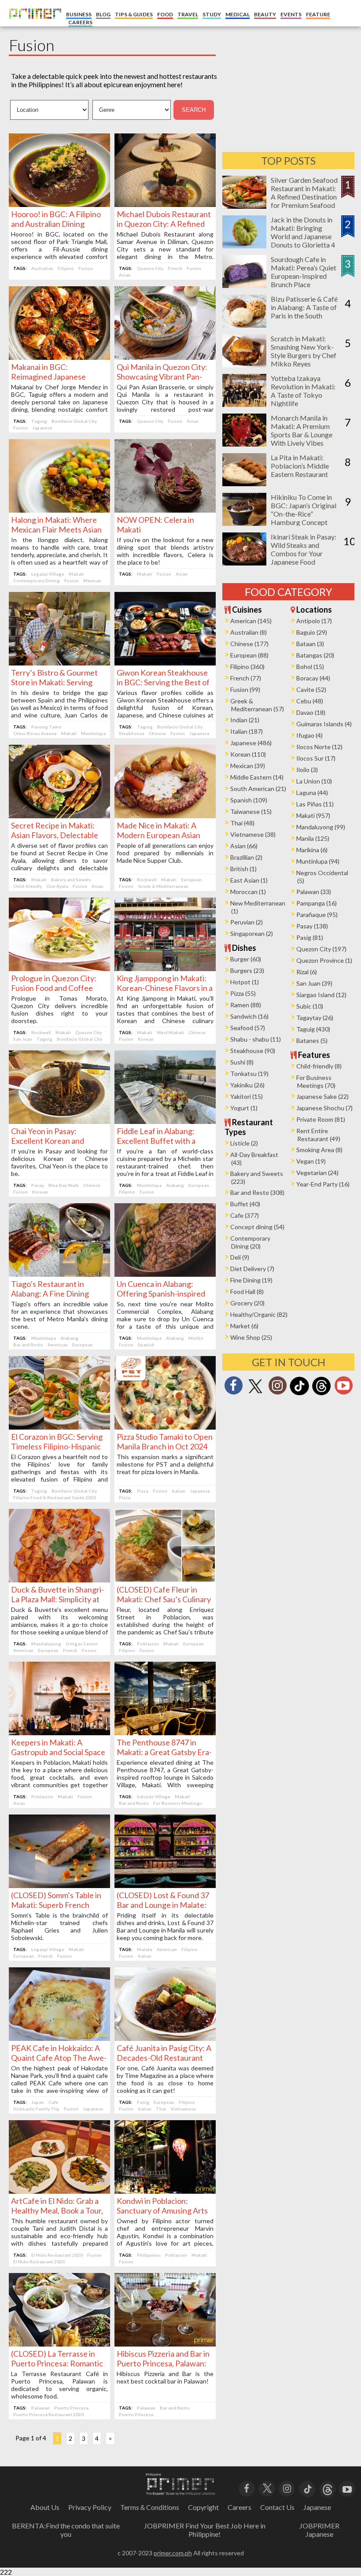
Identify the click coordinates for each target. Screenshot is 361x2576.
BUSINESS (79, 14)
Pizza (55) (243, 993)
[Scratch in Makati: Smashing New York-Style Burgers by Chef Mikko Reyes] (244, 364)
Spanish (146, 1345)
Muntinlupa (93, 733)
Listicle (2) (244, 1143)
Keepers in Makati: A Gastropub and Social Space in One (58, 1752)
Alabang (175, 1185)
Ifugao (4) (309, 735)
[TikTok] (299, 1394)
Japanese (42, 428)
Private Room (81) (321, 1119)
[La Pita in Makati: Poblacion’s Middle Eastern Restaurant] (244, 483)
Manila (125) (313, 838)
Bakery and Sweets (71, 880)
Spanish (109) (249, 800)
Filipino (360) (247, 667)
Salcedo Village (154, 1796)
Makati (76, 574)
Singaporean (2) (252, 933)
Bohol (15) (310, 667)
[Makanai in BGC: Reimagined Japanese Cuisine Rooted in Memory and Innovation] (59, 357)
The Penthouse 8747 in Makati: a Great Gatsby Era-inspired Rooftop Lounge (164, 1752)
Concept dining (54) (257, 1227)
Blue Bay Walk (64, 1185)
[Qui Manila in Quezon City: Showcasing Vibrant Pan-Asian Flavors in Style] (165, 357)
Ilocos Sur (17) (316, 758)
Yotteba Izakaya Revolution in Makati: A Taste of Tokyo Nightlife (303, 391)
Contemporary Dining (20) (250, 1242)
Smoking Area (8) (319, 1150)
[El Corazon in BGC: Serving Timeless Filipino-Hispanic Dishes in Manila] (59, 1427)
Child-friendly (28, 886)
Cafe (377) (245, 1215)
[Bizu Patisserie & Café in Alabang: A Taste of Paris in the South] (244, 325)
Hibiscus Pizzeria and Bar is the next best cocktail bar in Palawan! (165, 2377)
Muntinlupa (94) (318, 861)
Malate (145, 1949)
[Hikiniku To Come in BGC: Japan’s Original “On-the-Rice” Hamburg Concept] (244, 523)
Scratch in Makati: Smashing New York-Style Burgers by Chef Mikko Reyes (304, 351)
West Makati (170, 1032)
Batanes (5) (312, 1040)
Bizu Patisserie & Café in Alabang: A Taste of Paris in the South (304, 307)
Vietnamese (183, 2109)
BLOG (103, 14)
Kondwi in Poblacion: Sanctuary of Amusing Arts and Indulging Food (162, 2210)
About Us (45, 2507)
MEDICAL (238, 14)
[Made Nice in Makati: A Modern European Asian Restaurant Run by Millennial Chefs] (165, 815)
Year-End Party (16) (323, 1184)
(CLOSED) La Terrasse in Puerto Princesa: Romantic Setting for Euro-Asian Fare (58, 2363)
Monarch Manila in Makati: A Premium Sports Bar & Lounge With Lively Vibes (302, 430)
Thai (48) (242, 823)
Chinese (157, 733)
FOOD (165, 14)
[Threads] (321, 1394)
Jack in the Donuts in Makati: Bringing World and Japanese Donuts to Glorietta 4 (303, 232)
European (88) (249, 655)
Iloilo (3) (307, 770)
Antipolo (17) (314, 621)
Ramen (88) (246, 1005)
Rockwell (147, 880)
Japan (38, 2102)
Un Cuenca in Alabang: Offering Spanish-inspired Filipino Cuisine (161, 1294)
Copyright (203, 2507)
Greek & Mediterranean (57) (257, 705)
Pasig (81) (310, 937)
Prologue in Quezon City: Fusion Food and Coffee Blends (54, 988)
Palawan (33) (314, 892)
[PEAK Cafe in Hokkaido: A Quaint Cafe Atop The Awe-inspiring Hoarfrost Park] (59, 2038)
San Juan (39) (314, 983)
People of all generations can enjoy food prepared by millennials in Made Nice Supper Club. (165, 853)
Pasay (38, 1185)
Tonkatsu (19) (249, 1074)
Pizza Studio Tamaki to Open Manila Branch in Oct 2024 (165, 1441)
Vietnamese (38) (253, 834)
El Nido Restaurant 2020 (57, 2255)
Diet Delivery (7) (252, 1269)
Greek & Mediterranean (163, 886)
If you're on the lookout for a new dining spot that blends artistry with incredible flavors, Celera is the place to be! (165, 551)
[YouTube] (347, 2488)
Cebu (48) (310, 701)
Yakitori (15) (247, 1096)
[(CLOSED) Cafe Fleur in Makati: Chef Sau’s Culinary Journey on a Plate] (165, 1580)
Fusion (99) (245, 689)
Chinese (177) (249, 644)
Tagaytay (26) (315, 1018)
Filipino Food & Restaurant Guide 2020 (55, 1497)
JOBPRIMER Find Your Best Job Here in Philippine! (205, 2530)
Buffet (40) (245, 1204)
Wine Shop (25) (251, 1337)
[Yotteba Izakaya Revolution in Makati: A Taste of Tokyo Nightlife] (244, 404)
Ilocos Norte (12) (319, 747)
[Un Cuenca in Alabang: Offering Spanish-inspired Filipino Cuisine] (165, 1274)
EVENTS (291, 14)
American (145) (251, 621)
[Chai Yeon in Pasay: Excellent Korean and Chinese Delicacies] (59, 1121)
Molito (196, 1338)
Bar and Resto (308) (257, 1192)
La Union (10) (314, 781)
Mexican (92, 580)
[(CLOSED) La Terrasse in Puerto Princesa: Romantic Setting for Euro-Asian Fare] (59, 2344)
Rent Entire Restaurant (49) (318, 1135)
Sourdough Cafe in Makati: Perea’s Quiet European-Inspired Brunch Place (304, 272)
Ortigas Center (82, 1644)
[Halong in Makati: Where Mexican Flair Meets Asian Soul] (59, 510)
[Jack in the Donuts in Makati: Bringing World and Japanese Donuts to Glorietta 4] (244, 246)
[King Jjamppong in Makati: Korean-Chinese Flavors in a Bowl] (165, 968)
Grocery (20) (247, 1303)
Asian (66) (244, 846)
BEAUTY (265, 14)
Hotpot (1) (245, 982)
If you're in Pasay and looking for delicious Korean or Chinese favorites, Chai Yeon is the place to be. (59, 1162)
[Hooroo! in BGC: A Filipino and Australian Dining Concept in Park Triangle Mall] (59, 204)
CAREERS (80, 22)
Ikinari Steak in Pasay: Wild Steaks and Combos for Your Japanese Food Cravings (304, 553)
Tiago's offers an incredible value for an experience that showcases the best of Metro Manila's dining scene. (59, 1315)
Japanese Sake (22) (322, 1096)
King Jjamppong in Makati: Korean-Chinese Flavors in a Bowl (165, 988)
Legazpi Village (48, 574)
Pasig (143, 2102)
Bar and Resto (28, 1345)
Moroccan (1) (248, 892)
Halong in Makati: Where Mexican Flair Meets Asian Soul (56, 529)
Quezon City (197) (321, 949)
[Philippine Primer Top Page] (33, 24)
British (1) (243, 869)
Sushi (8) (242, 1062)
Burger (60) (246, 959)
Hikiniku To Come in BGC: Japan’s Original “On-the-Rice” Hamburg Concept (304, 510)
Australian (42, 268)
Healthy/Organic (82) (259, 1314)
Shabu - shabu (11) (256, 1039)
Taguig (39, 421)
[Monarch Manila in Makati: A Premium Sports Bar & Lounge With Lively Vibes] (244, 444)
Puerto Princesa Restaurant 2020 (48, 2414)
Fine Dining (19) (251, 1280)
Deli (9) (240, 1257)
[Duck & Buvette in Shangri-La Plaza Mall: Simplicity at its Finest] (59, 1580)
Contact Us (277, 2507)
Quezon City (150, 268)
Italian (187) (247, 731)
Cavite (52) (311, 689)
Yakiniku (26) (247, 1085)
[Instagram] (277, 1388)
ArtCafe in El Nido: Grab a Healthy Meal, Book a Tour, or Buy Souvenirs (57, 2210)
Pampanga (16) (317, 903)
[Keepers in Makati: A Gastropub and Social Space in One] (59, 1732)
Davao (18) (311, 712)
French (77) (246, 678)
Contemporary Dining (37, 580)
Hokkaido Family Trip (36, 2109)
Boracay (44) (313, 678)
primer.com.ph (173, 2553)
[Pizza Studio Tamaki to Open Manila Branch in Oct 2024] (165, 1427)
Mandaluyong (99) (321, 827)
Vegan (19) (311, 1161)
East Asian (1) (249, 880)
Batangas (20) (315, 655)
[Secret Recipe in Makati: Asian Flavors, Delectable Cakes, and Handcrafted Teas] (59, 815)
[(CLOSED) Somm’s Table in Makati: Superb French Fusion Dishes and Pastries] (59, 1885)
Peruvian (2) (247, 922)
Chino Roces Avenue (35, 733)
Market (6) (244, 1326)
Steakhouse (132, 733)
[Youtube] (343, 1388)
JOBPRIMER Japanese (319, 2530)
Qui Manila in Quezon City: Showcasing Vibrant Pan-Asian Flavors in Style (162, 377)
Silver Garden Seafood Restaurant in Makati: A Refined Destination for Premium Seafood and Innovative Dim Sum (304, 201)
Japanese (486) (251, 743)
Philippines (149, 2255)
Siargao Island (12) (321, 995)
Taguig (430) (313, 1029)
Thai (161, 2109)
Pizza (143, 1491)
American (58, 1345)
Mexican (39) (248, 766)
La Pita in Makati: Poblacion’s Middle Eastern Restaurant (300, 466)
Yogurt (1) (244, 1108)
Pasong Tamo (46, 727)
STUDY (212, 14)
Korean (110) (248, 754)
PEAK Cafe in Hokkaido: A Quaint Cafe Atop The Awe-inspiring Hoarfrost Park (59, 2058)
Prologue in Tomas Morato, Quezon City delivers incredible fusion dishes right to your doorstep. (59, 1009)
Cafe (53, 2102)
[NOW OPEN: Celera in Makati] (165, 510)
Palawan (41, 2408)
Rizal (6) (307, 972)
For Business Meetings (178, 1803)
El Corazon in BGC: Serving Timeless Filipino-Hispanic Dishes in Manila (57, 1446)
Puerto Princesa (71, 2408)
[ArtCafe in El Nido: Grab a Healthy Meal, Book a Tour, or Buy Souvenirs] (59, 2191)
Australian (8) (249, 632)
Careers (239, 2507)
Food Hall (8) (247, 1292)
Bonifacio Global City (74, 421)
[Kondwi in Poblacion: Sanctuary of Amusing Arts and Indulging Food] (165, 2191)
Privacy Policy (90, 2507)
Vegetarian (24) (317, 1173)
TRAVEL (188, 14)
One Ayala (57, 886)
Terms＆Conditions (150, 2507)
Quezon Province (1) (324, 960)
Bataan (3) (310, 644)
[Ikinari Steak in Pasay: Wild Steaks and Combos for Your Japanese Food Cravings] (244, 563)
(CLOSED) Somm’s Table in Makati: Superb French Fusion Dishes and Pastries (57, 1905)
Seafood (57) (248, 1028)
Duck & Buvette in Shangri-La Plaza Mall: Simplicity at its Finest (57, 1599)
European (191, 880)
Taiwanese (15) (251, 811)
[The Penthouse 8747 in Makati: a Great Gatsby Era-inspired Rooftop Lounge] (165, 1732)
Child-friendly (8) (319, 1066)
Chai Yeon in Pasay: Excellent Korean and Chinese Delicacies (48, 1141)
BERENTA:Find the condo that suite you (66, 2530)
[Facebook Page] (233, 1388)
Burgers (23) (247, 970)
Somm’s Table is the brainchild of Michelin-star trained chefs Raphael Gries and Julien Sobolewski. (59, 1926)
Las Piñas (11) (315, 804)
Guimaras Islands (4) (324, 724)
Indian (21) (245, 720)
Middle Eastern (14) (257, 777)
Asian (125, 275)
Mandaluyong (46, 1644)
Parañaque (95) (317, 915)
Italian (179, 1491)
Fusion (86, 268)
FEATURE (318, 14)
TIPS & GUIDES (134, 14)
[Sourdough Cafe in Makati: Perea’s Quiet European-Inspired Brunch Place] (244, 285)
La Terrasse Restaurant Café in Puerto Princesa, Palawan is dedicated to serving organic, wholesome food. (59, 2385)
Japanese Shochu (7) (324, 1108)
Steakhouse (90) (253, 1051)
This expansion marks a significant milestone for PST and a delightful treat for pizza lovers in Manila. (165, 1464)
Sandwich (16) (249, 1016)
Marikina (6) (312, 850)
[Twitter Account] (255, 1394)
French (175, 268)
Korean (146, 1039)
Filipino (66, 268)
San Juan (23, 1039)
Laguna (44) (312, 793)
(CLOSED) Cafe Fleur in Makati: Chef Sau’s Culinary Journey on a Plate (164, 1599)
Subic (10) (310, 1006)
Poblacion (148, 1644)
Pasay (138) (312, 926)
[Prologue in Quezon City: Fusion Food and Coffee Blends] (59, 968)
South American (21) (258, 789)
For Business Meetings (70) (316, 1081)
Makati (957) (313, 815)
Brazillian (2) (246, 857)
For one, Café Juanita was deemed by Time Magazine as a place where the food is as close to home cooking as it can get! (165, 2079)
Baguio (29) (312, 632)
